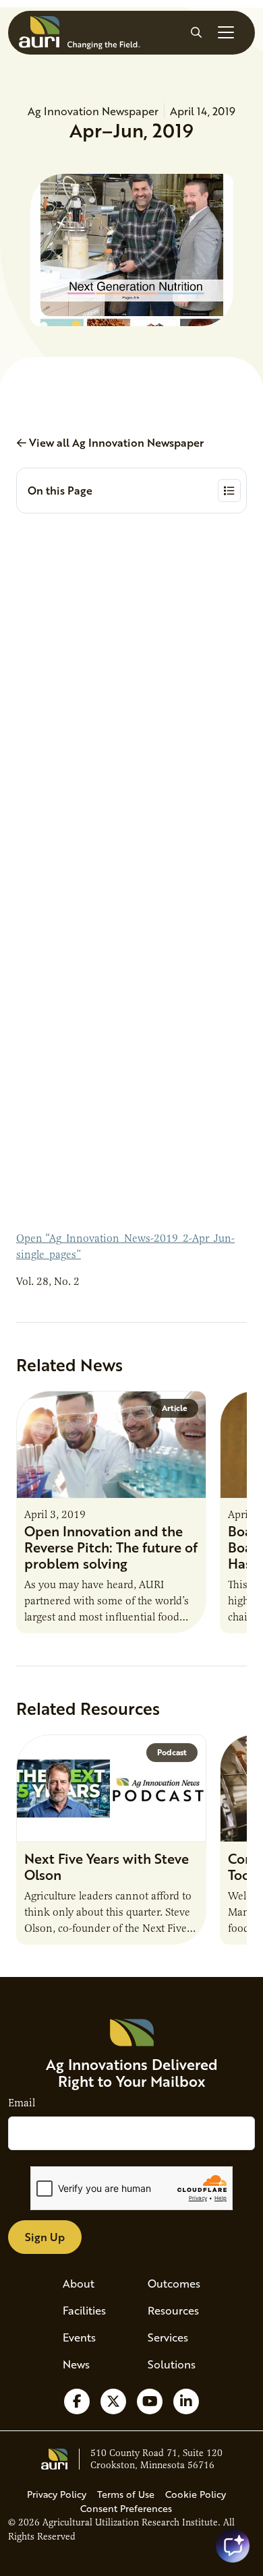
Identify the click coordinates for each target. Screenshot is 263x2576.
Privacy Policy (57, 2494)
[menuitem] (89, 2284)
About (79, 2283)
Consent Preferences (126, 2508)
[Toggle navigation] (226, 32)
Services (168, 2337)
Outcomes (174, 2283)
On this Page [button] (60, 490)
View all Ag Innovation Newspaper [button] (115, 442)
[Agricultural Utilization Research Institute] (80, 33)
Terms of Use (126, 2494)
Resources (173, 2310)
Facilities (84, 2310)
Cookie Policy (196, 2494)
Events (79, 2337)
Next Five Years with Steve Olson (107, 1866)
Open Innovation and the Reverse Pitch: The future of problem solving (111, 1547)
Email (22, 2103)
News (76, 2364)
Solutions (172, 2364)
